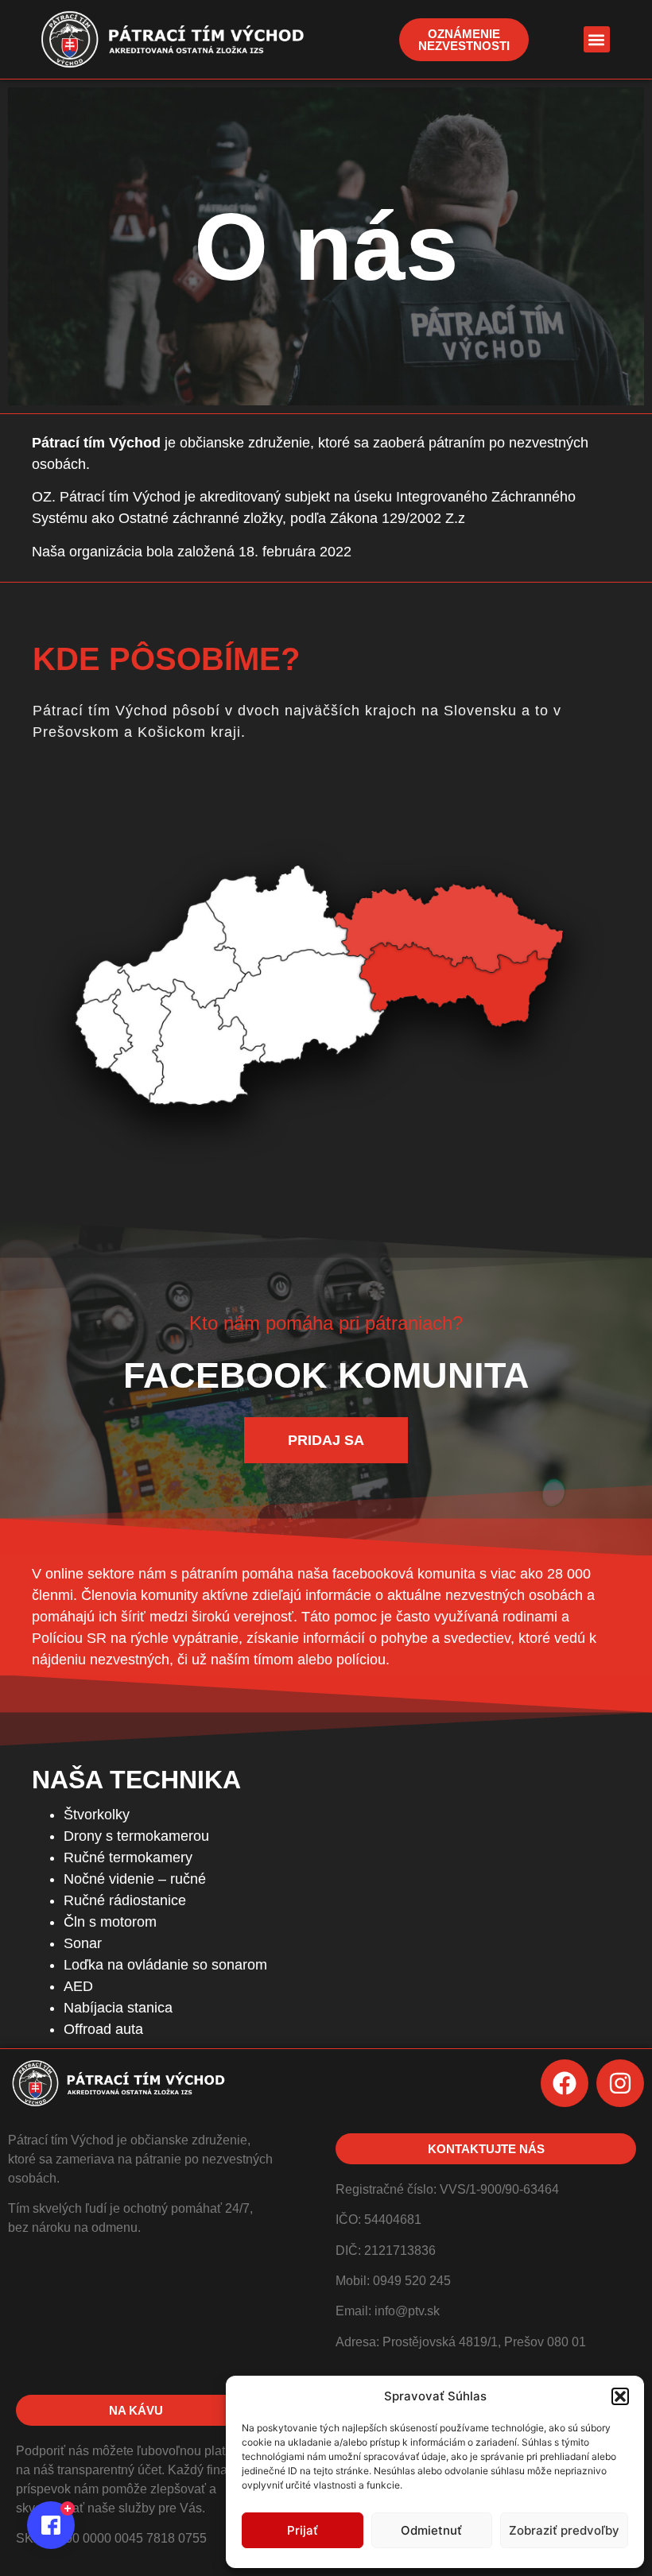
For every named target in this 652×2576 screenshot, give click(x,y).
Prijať (303, 2530)
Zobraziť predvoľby (564, 2530)
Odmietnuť (431, 2530)
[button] (620, 2396)
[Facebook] (565, 2083)
